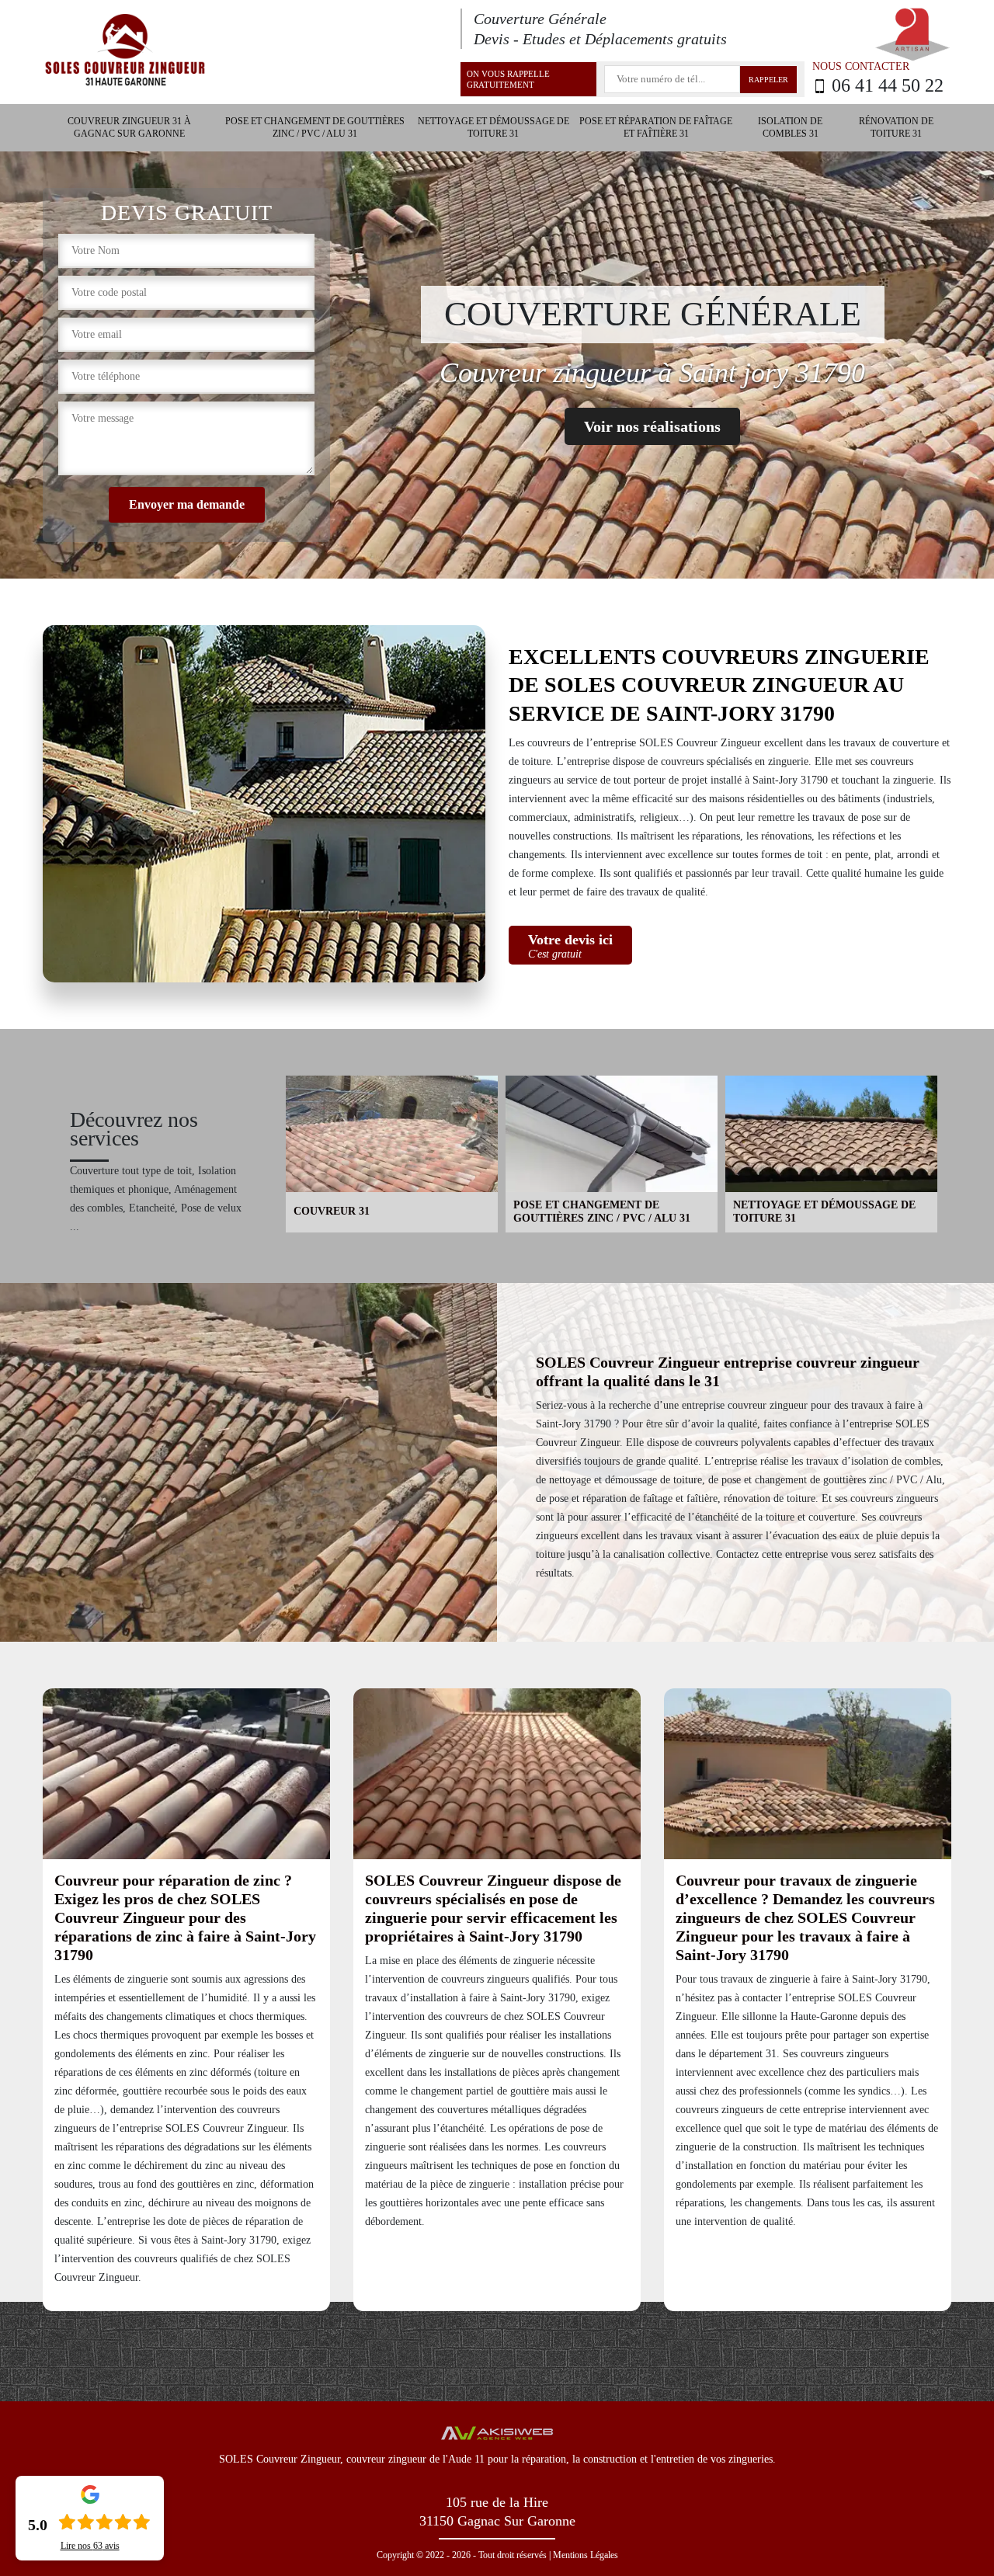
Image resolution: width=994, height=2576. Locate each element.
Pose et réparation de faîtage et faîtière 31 (656, 127)
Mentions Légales (586, 2555)
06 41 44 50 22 (888, 86)
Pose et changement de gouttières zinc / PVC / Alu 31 (315, 127)
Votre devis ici (570, 946)
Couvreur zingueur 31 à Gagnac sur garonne (129, 127)
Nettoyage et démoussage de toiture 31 (494, 127)
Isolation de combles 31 (790, 127)
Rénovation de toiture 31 (896, 127)
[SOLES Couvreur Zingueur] (124, 51)
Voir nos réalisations (652, 426)
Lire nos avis (90, 2546)
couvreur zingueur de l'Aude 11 (415, 2459)
